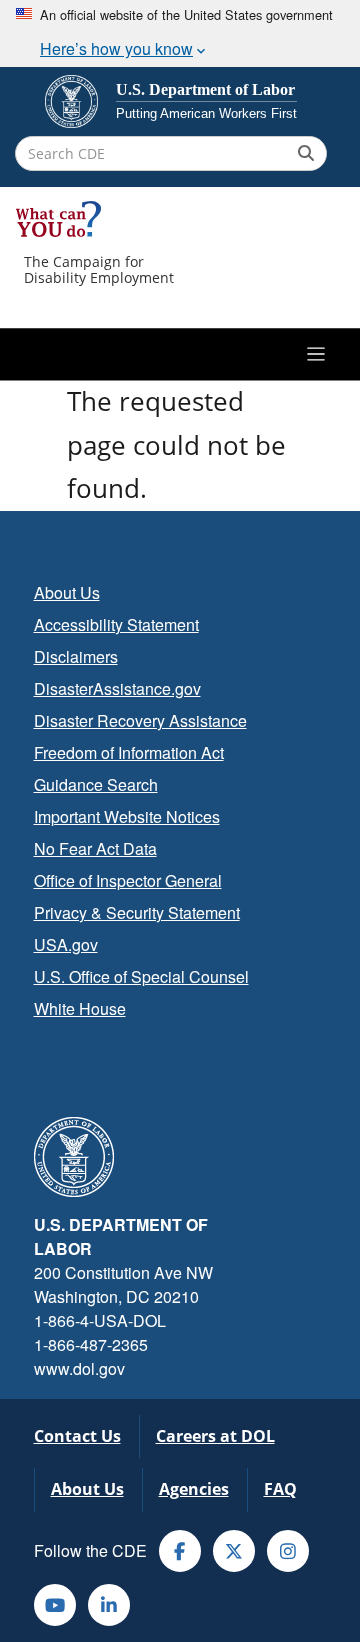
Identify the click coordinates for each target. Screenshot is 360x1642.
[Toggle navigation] (180, 354)
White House (80, 1008)
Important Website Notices (127, 816)
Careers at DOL (215, 1436)
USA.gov (66, 944)
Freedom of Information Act (129, 752)
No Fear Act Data (95, 848)
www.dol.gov (79, 1368)
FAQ (280, 1489)
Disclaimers (76, 656)
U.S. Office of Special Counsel (141, 976)
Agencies (194, 1489)
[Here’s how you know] (180, 33)
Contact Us (77, 1436)
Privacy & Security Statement (137, 912)
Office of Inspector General (128, 880)
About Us (67, 592)
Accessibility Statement (116, 624)
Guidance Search (96, 784)
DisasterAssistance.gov (117, 688)
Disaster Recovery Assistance (140, 720)
